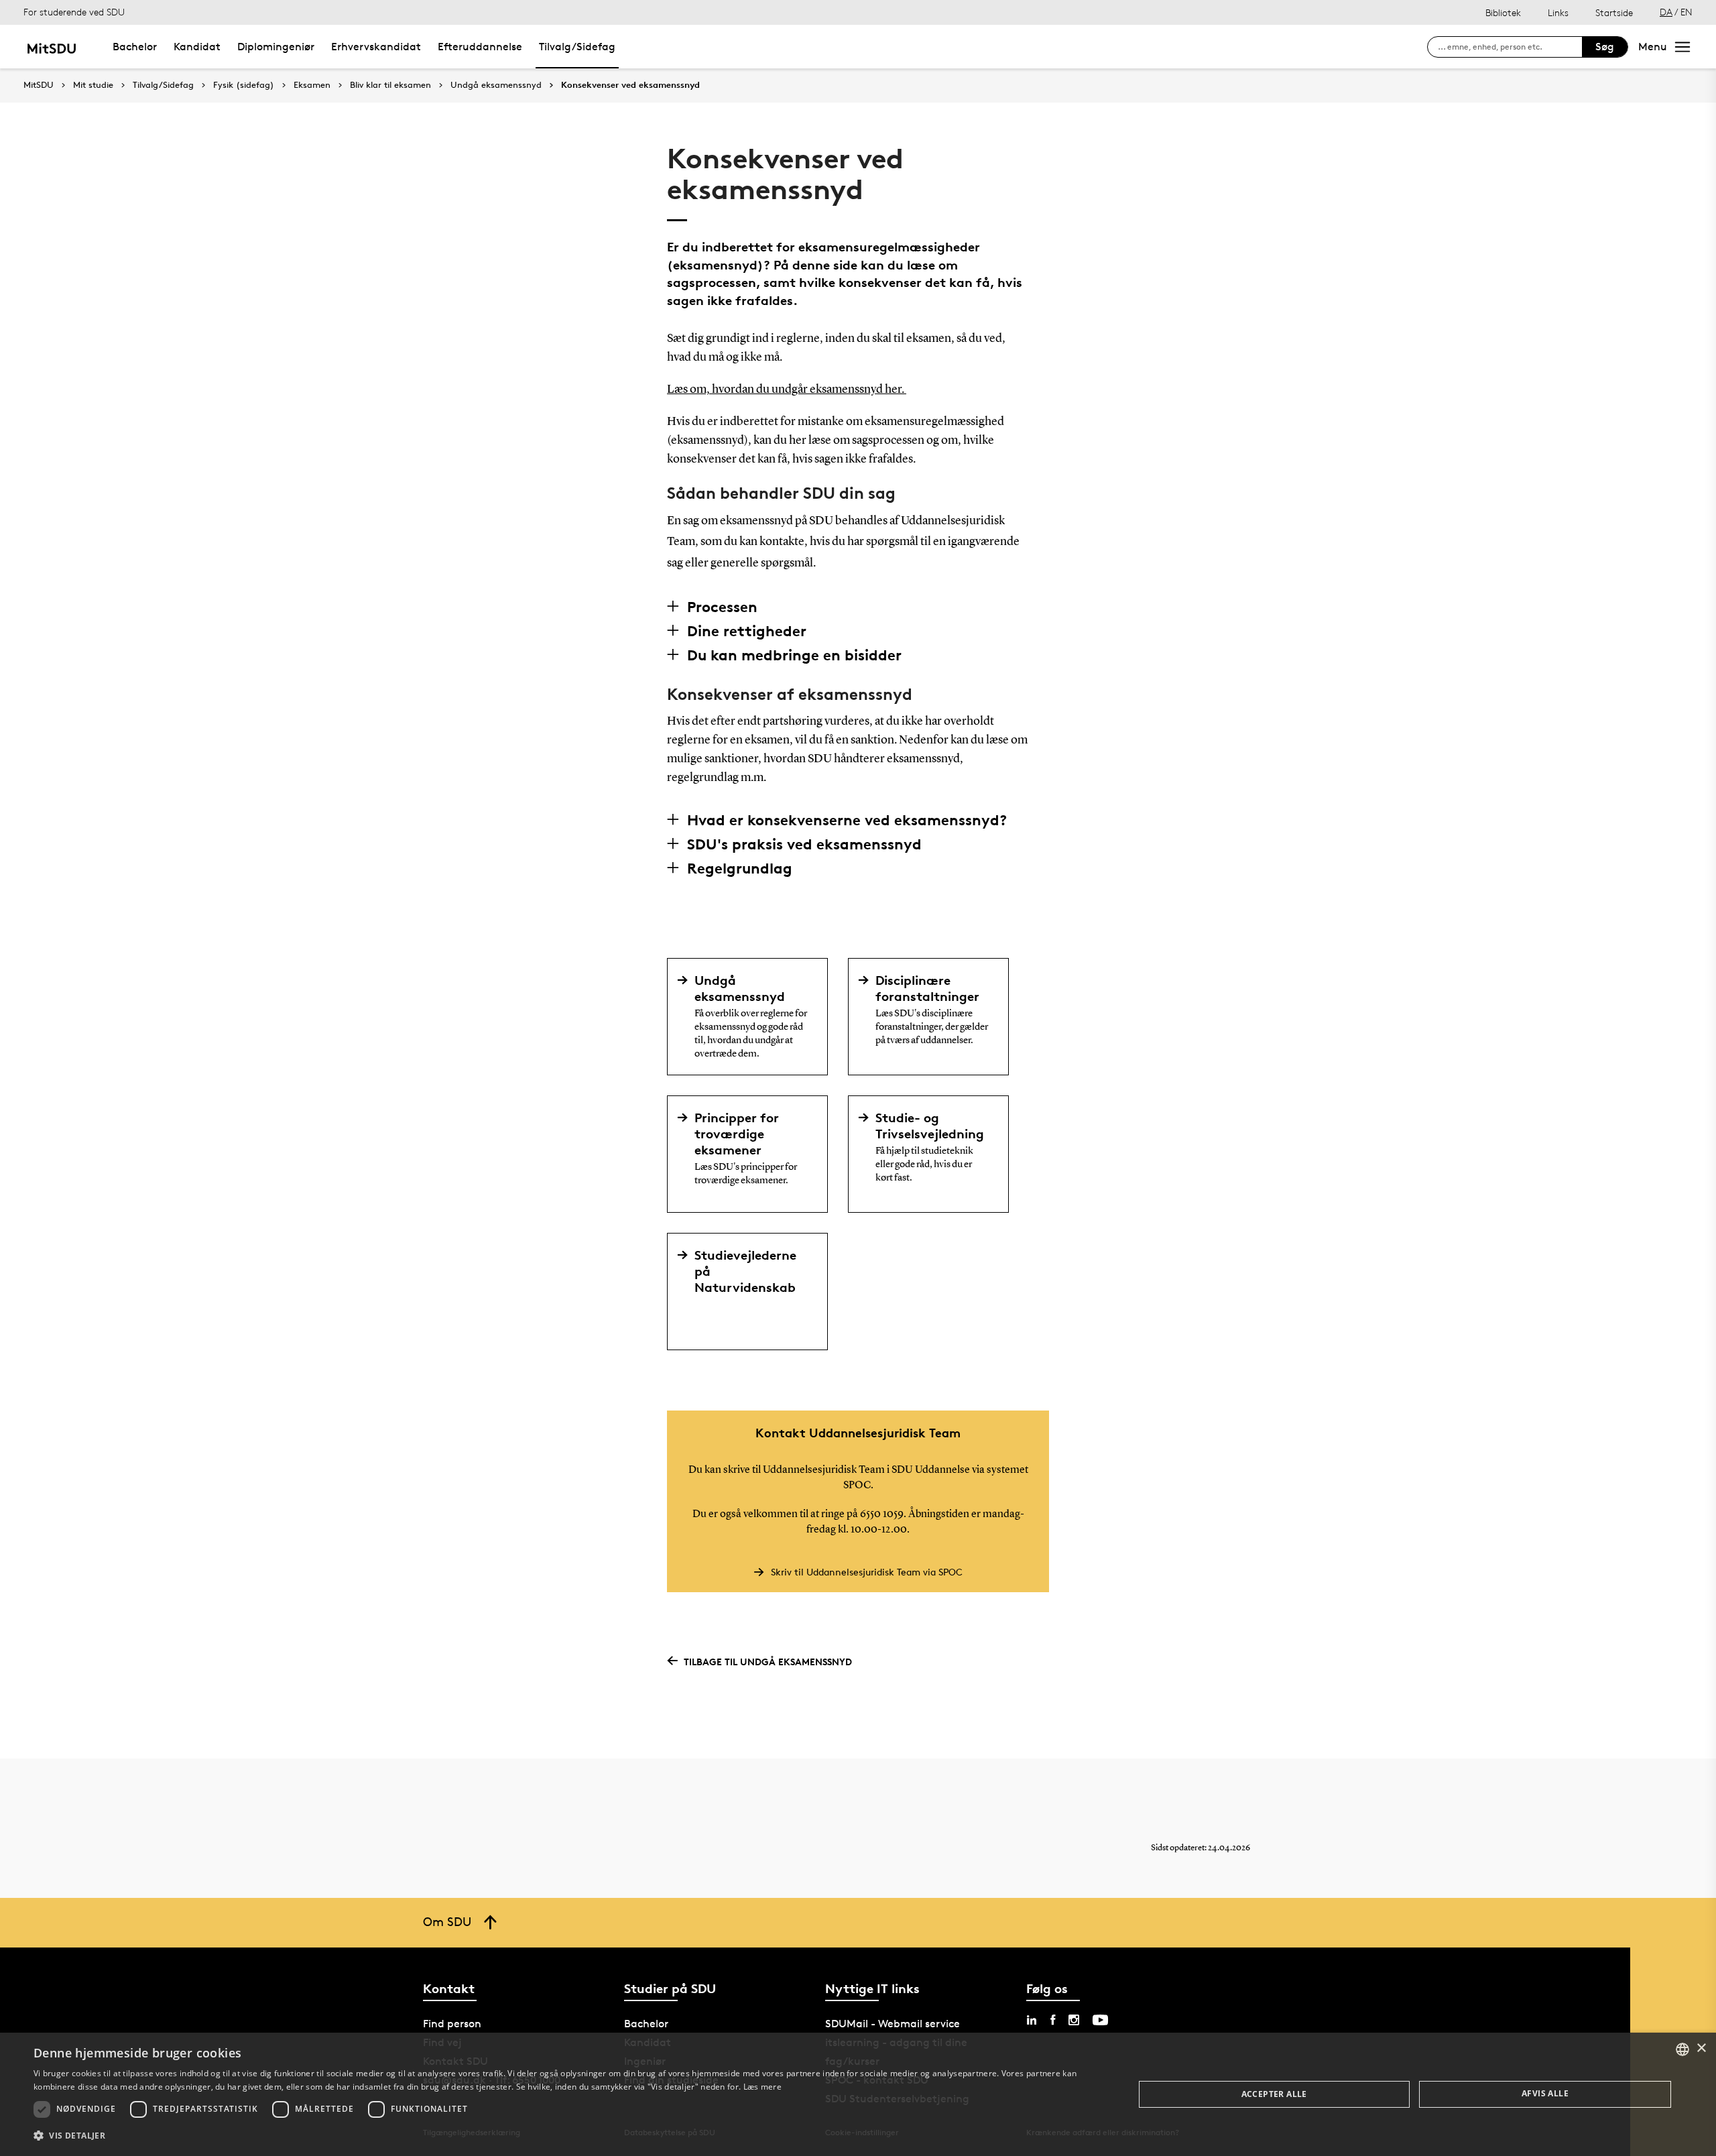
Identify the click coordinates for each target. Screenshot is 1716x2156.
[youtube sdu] (1100, 2020)
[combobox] (1682, 2049)
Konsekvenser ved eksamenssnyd (630, 85)
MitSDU (39, 85)
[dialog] (858, 2094)
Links (1558, 12)
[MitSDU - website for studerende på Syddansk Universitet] (51, 47)
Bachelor (135, 47)
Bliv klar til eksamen (390, 85)
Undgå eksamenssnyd (496, 85)
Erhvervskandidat (376, 47)
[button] (567, 2136)
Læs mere (762, 2087)
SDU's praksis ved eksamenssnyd (804, 844)
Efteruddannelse (480, 47)
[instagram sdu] (1074, 2020)
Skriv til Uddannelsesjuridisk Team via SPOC (867, 1572)
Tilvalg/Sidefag (577, 47)
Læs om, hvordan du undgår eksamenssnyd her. (787, 390)
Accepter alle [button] (1274, 2094)
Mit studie (93, 85)
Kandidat (197, 47)
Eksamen (312, 85)
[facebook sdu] (1053, 2020)
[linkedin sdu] (1032, 2020)
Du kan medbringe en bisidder (794, 655)
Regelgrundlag (740, 868)
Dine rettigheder (747, 631)
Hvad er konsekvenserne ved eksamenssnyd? (847, 820)
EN (1687, 12)
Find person (452, 2024)
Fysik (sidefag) (244, 85)
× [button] (1701, 2048)
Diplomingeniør (276, 47)
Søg (1605, 47)
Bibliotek (1503, 12)
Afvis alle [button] (1545, 2093)
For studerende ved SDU (74, 12)
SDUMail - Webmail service (893, 2024)
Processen (722, 607)
